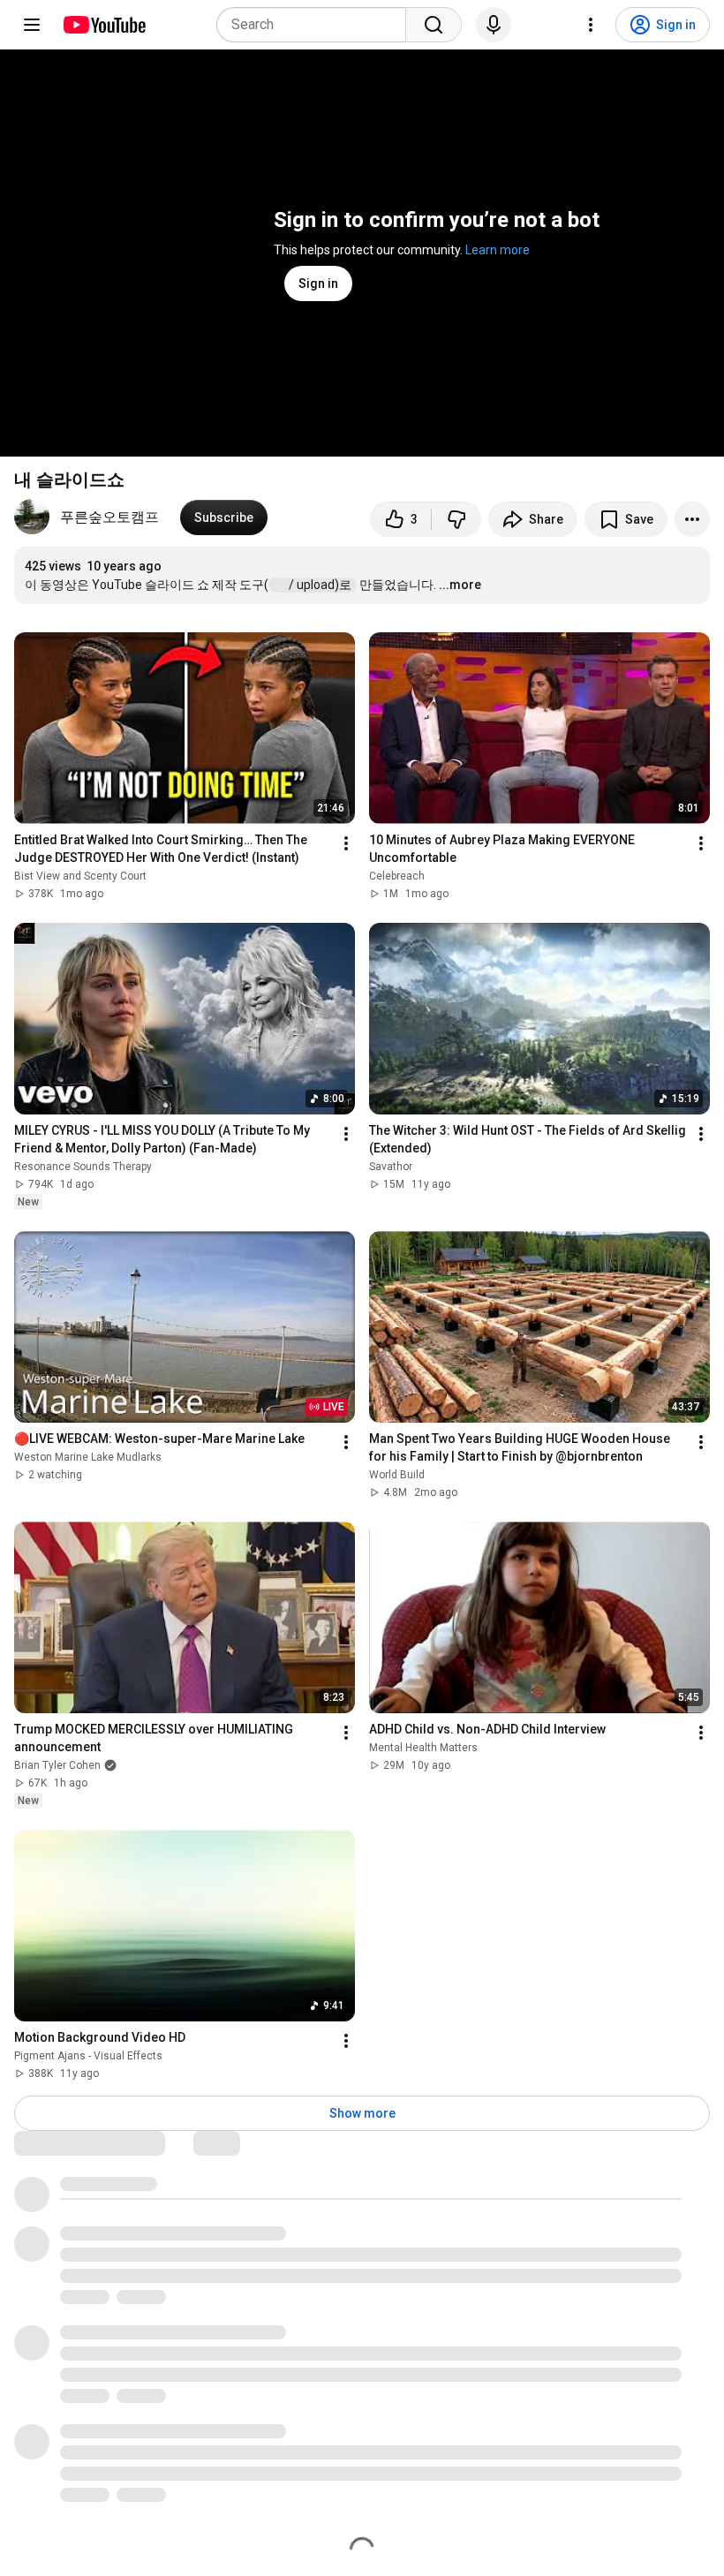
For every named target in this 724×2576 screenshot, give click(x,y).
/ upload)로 (321, 585)
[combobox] (317, 25)
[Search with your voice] (494, 25)
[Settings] (591, 25)
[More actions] (692, 519)
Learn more (498, 250)
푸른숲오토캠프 (109, 517)
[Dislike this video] (456, 519)
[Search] (434, 25)
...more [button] (460, 585)
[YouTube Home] (104, 25)
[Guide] (32, 25)
